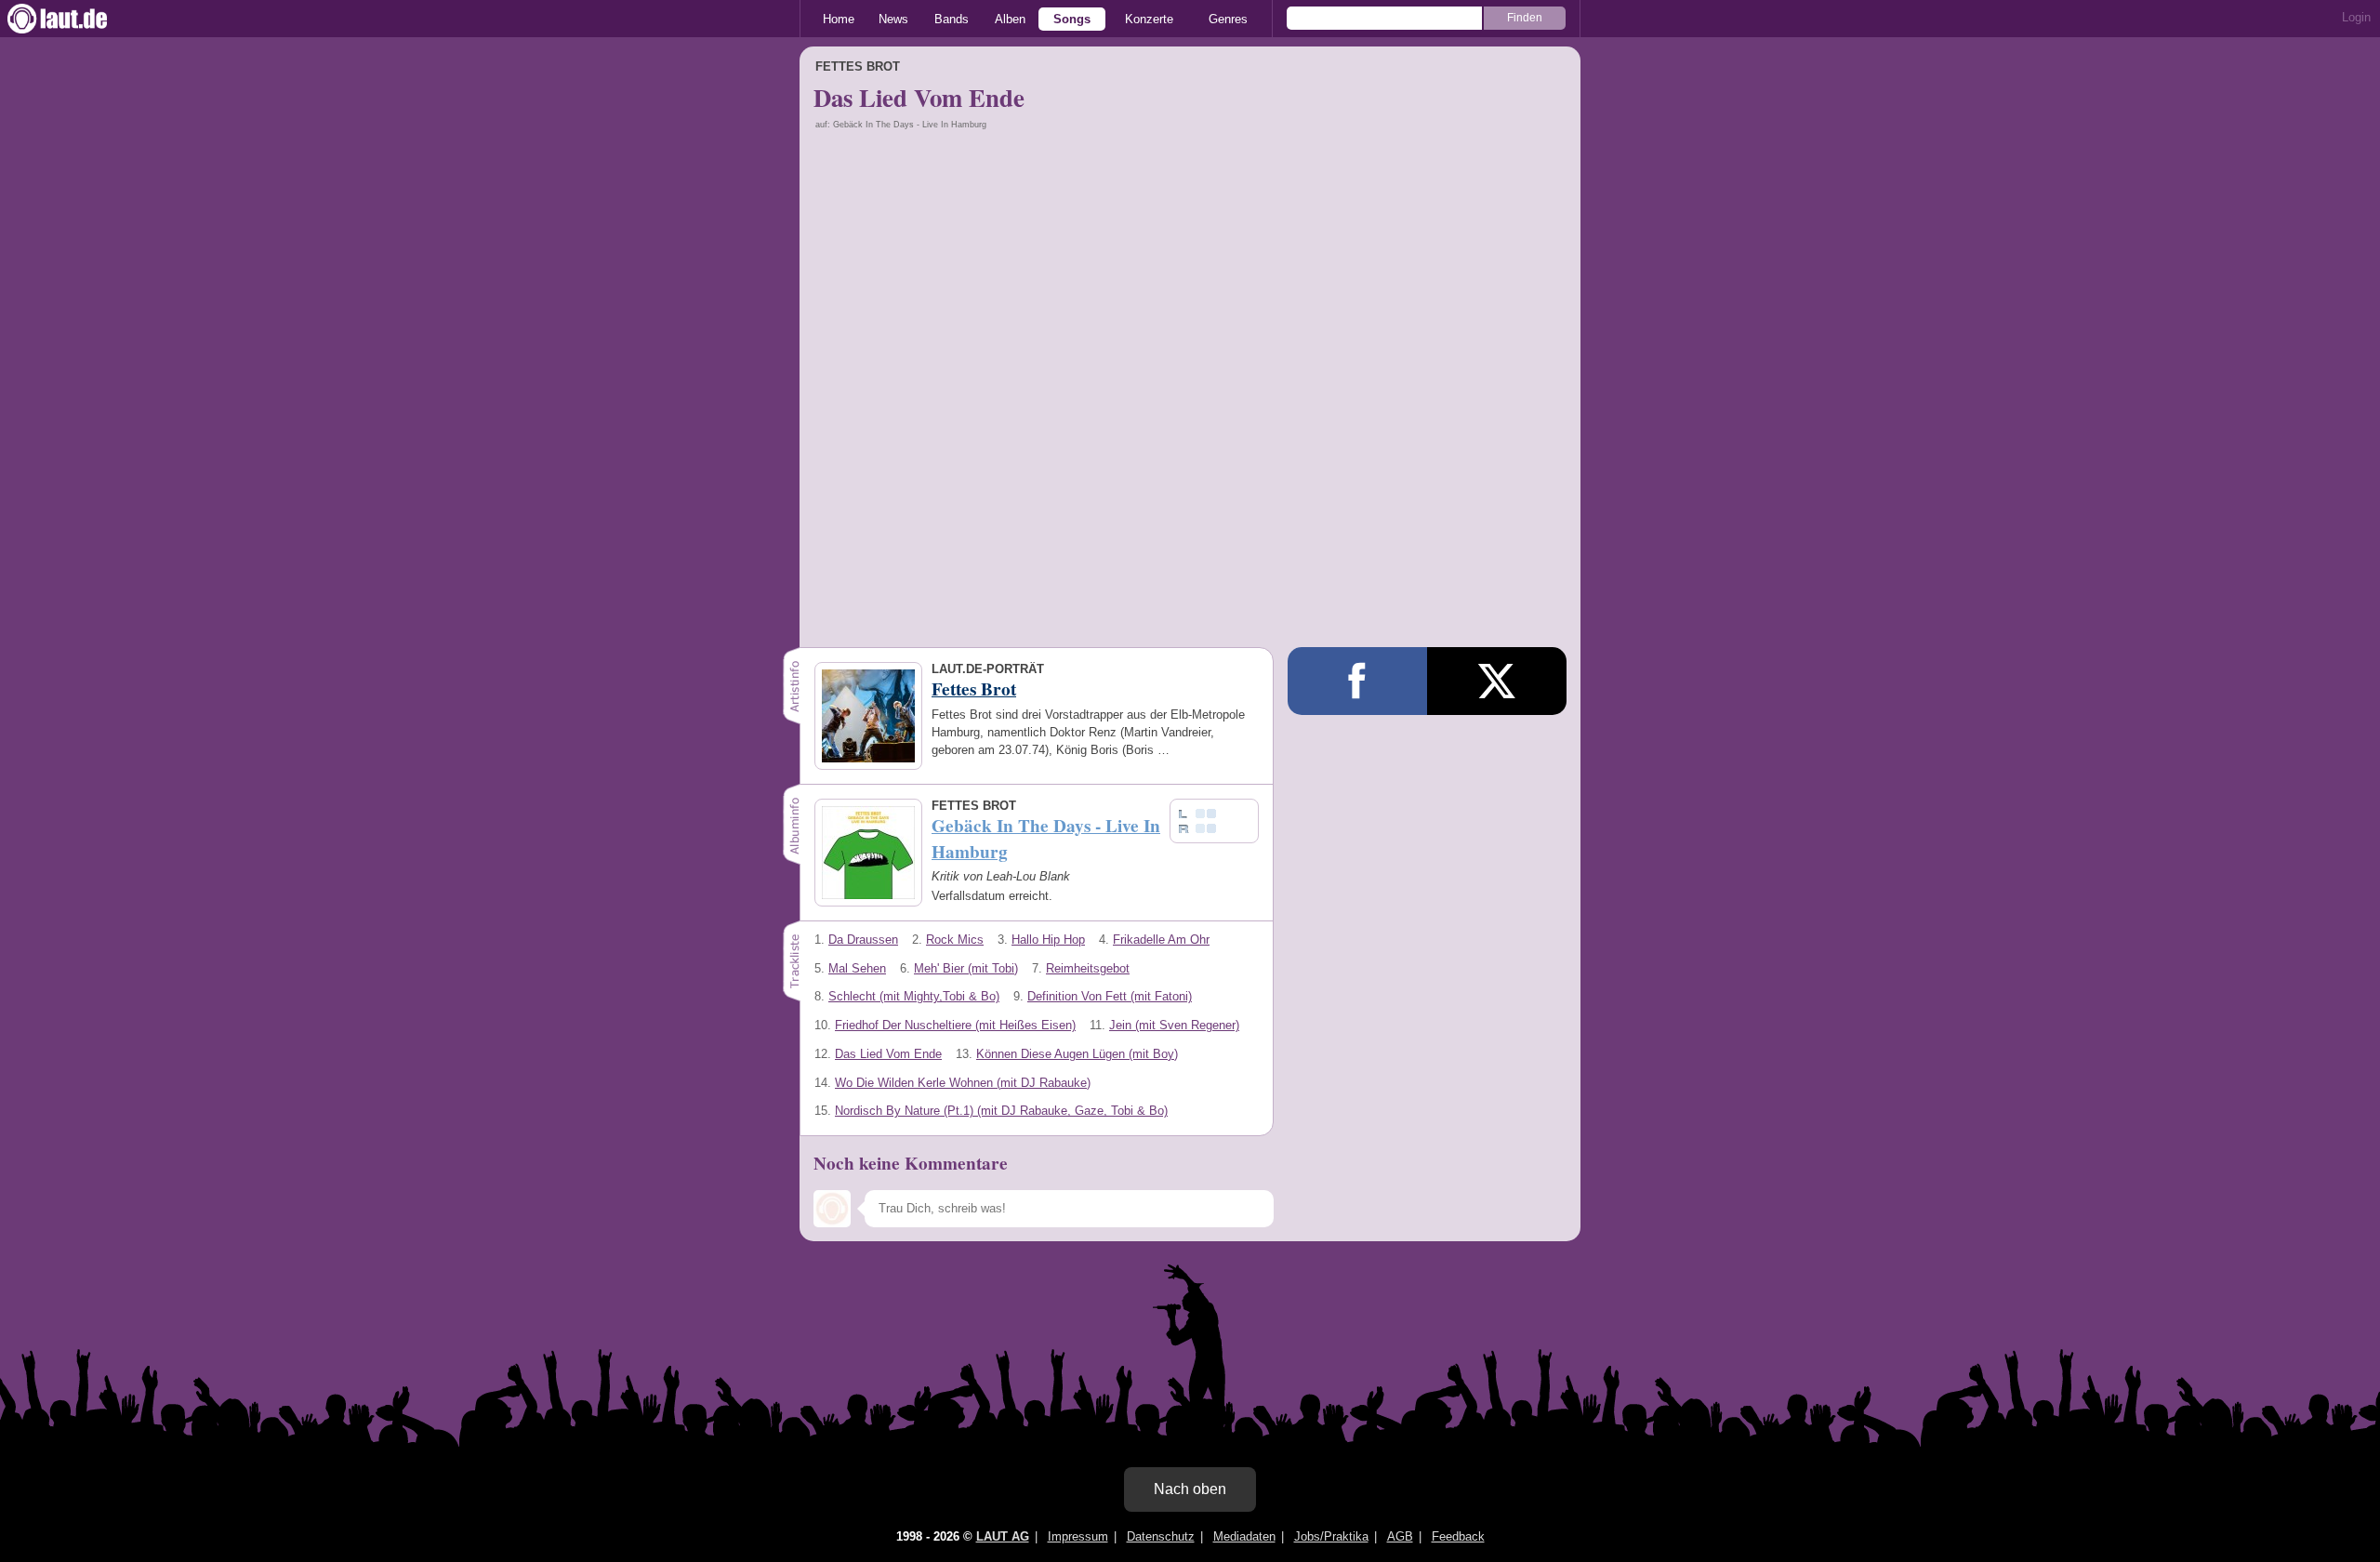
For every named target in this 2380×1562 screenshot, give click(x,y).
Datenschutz (1161, 1536)
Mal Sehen (857, 968)
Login (2356, 17)
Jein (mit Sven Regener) (1174, 1025)
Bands (952, 19)
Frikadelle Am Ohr (1161, 940)
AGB (1400, 1536)
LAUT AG (1003, 1536)
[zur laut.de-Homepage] (74, 19)
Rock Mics (955, 940)
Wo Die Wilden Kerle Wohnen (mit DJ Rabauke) (963, 1083)
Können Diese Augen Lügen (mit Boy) (1077, 1054)
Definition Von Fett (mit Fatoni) (1110, 996)
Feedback (1458, 1536)
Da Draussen (863, 940)
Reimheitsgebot (1088, 968)
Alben (1010, 19)
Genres (1228, 19)
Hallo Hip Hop (1048, 940)
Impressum (1078, 1536)
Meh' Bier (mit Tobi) (966, 968)
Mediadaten (1244, 1536)
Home (839, 19)
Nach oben (1190, 1489)
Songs (1072, 19)
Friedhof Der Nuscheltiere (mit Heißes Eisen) (955, 1025)
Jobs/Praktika (1331, 1536)
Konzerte (1149, 19)
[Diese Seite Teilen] (1357, 681)
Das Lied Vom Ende (888, 1054)
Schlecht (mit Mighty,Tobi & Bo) (914, 996)
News (893, 19)
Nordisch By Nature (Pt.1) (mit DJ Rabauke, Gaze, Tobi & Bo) (1001, 1111)
